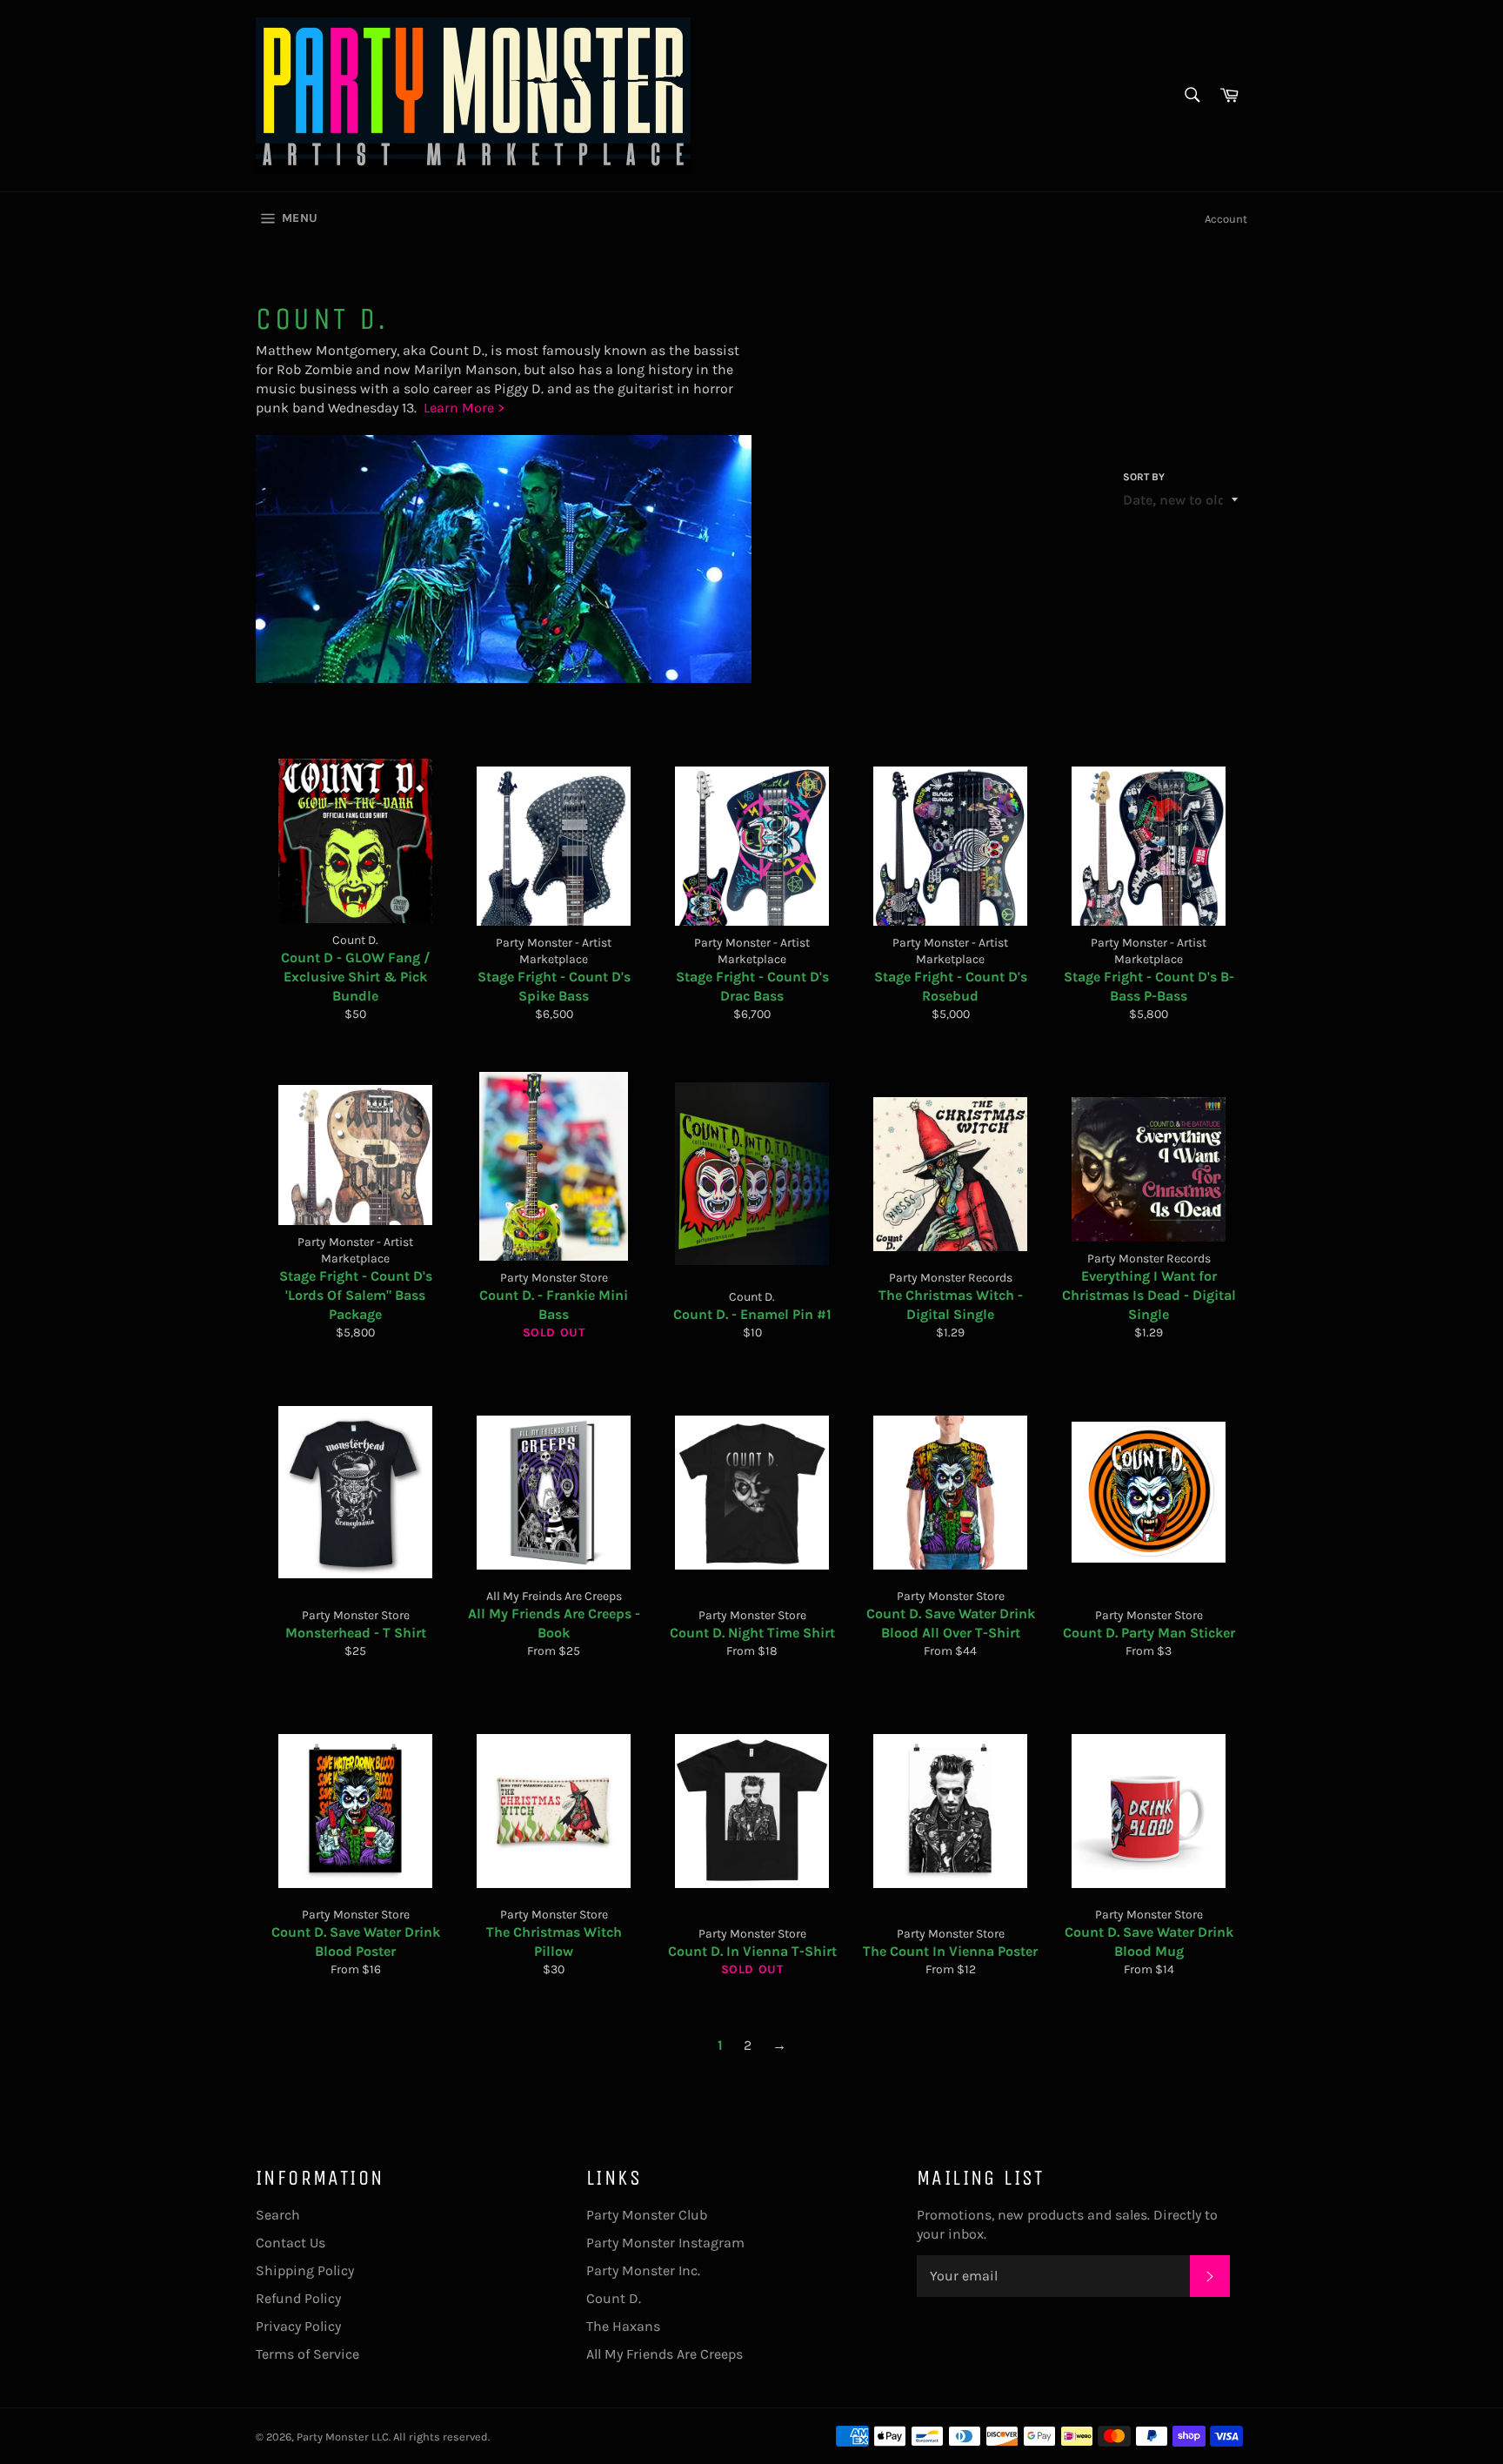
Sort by (1144, 477)
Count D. (614, 2298)
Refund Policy (298, 2298)
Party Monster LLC (343, 2437)
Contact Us (291, 2243)
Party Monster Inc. (643, 2270)
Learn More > (464, 408)
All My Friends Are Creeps (665, 2354)
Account (1226, 219)
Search (278, 2215)
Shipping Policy (305, 2270)
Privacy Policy (298, 2326)
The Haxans (623, 2326)
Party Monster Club (647, 2215)
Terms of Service (307, 2354)
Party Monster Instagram (665, 2243)
